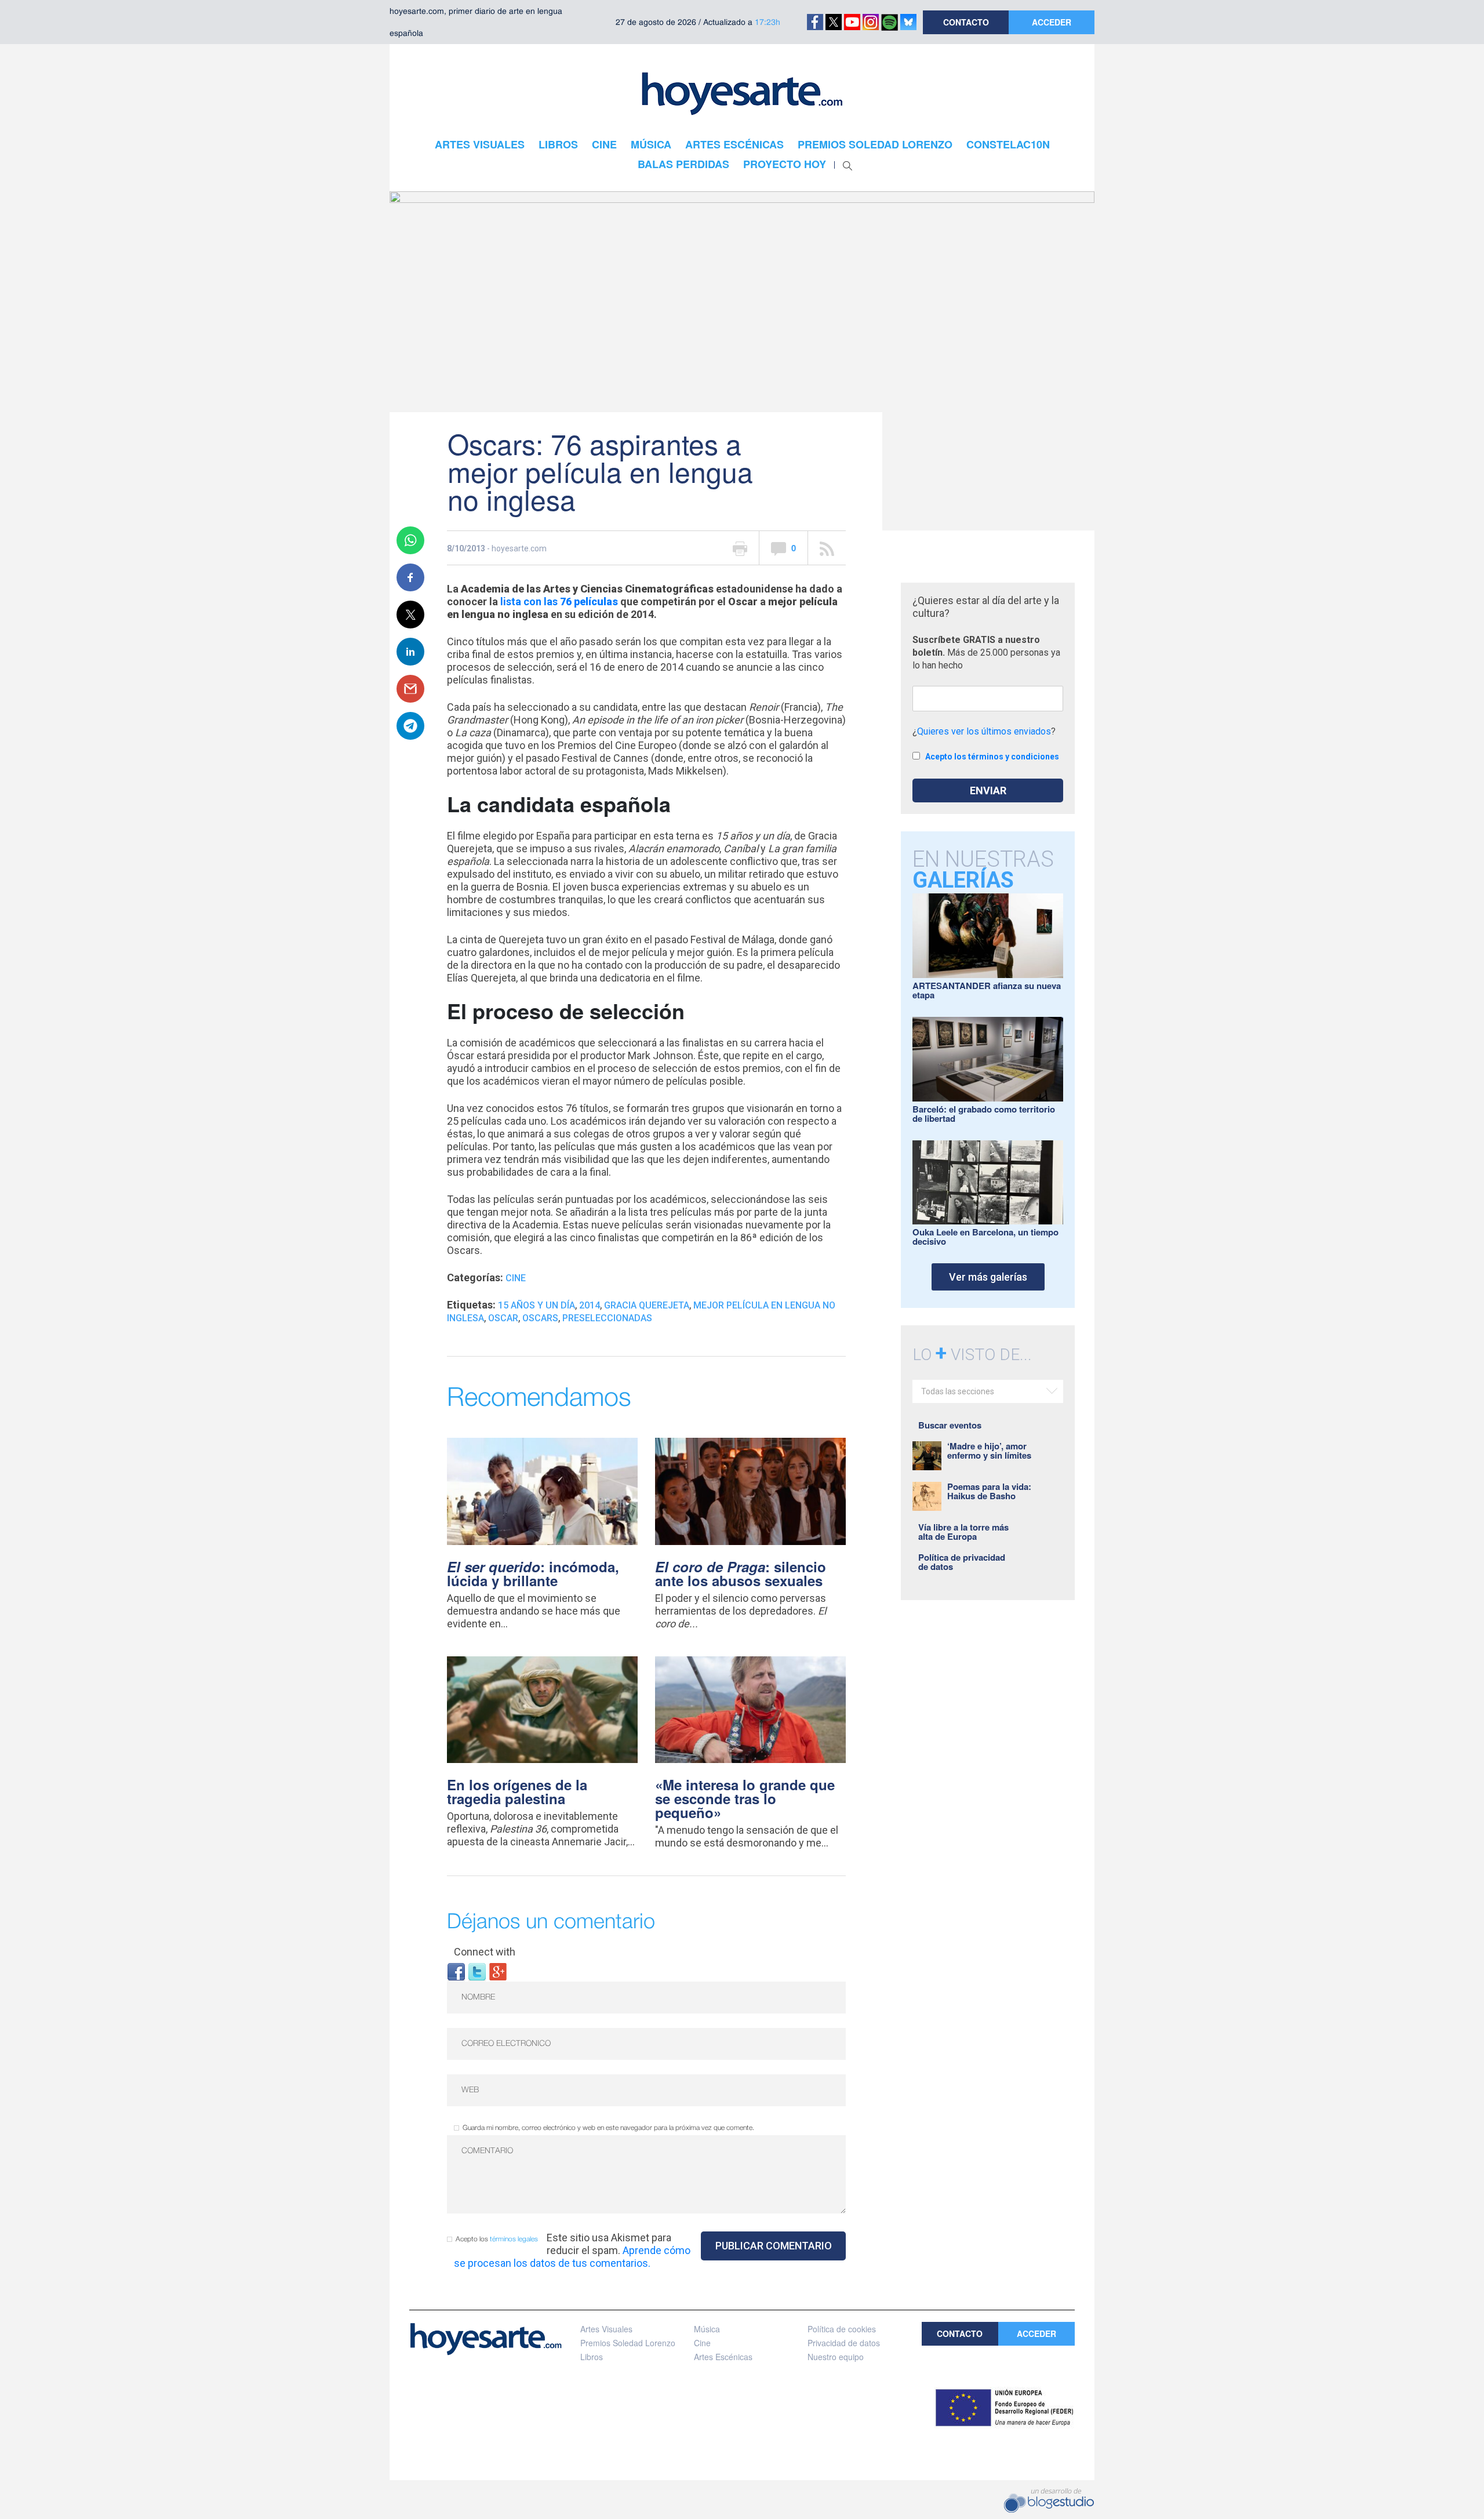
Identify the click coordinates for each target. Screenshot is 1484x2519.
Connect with (485, 1952)
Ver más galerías (988, 1277)
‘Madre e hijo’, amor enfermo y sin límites (989, 1451)
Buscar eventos (950, 1425)
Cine (516, 1278)
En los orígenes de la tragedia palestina (517, 1791)
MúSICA (651, 144)
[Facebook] (456, 1971)
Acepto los (497, 2239)
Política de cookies (842, 2329)
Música (707, 2329)
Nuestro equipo (836, 2357)
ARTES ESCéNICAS (734, 144)
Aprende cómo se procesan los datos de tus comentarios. (572, 2257)
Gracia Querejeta (647, 1305)
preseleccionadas (607, 1318)
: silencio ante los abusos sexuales (741, 1573)
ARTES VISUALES (480, 144)
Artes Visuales (606, 2329)
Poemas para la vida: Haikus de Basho (989, 1491)
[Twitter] (477, 1971)
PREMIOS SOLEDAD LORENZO (875, 144)
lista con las (559, 601)
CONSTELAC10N (1008, 144)
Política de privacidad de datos (962, 1562)
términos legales (514, 2239)
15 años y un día (537, 1305)
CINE (604, 144)
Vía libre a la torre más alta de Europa (963, 1532)
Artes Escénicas (723, 2357)
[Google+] (498, 1971)
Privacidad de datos (844, 2343)
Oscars (540, 1318)
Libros (592, 2357)
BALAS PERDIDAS (683, 164)
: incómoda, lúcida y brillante (533, 1573)
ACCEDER (1052, 22)
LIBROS (558, 144)
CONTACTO (966, 22)
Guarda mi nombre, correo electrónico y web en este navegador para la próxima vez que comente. (608, 2128)
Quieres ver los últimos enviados (984, 731)
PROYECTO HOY (785, 164)
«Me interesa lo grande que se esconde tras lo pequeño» (745, 1798)
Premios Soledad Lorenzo (628, 2343)
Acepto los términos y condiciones (992, 757)
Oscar (503, 1318)
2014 (590, 1305)
